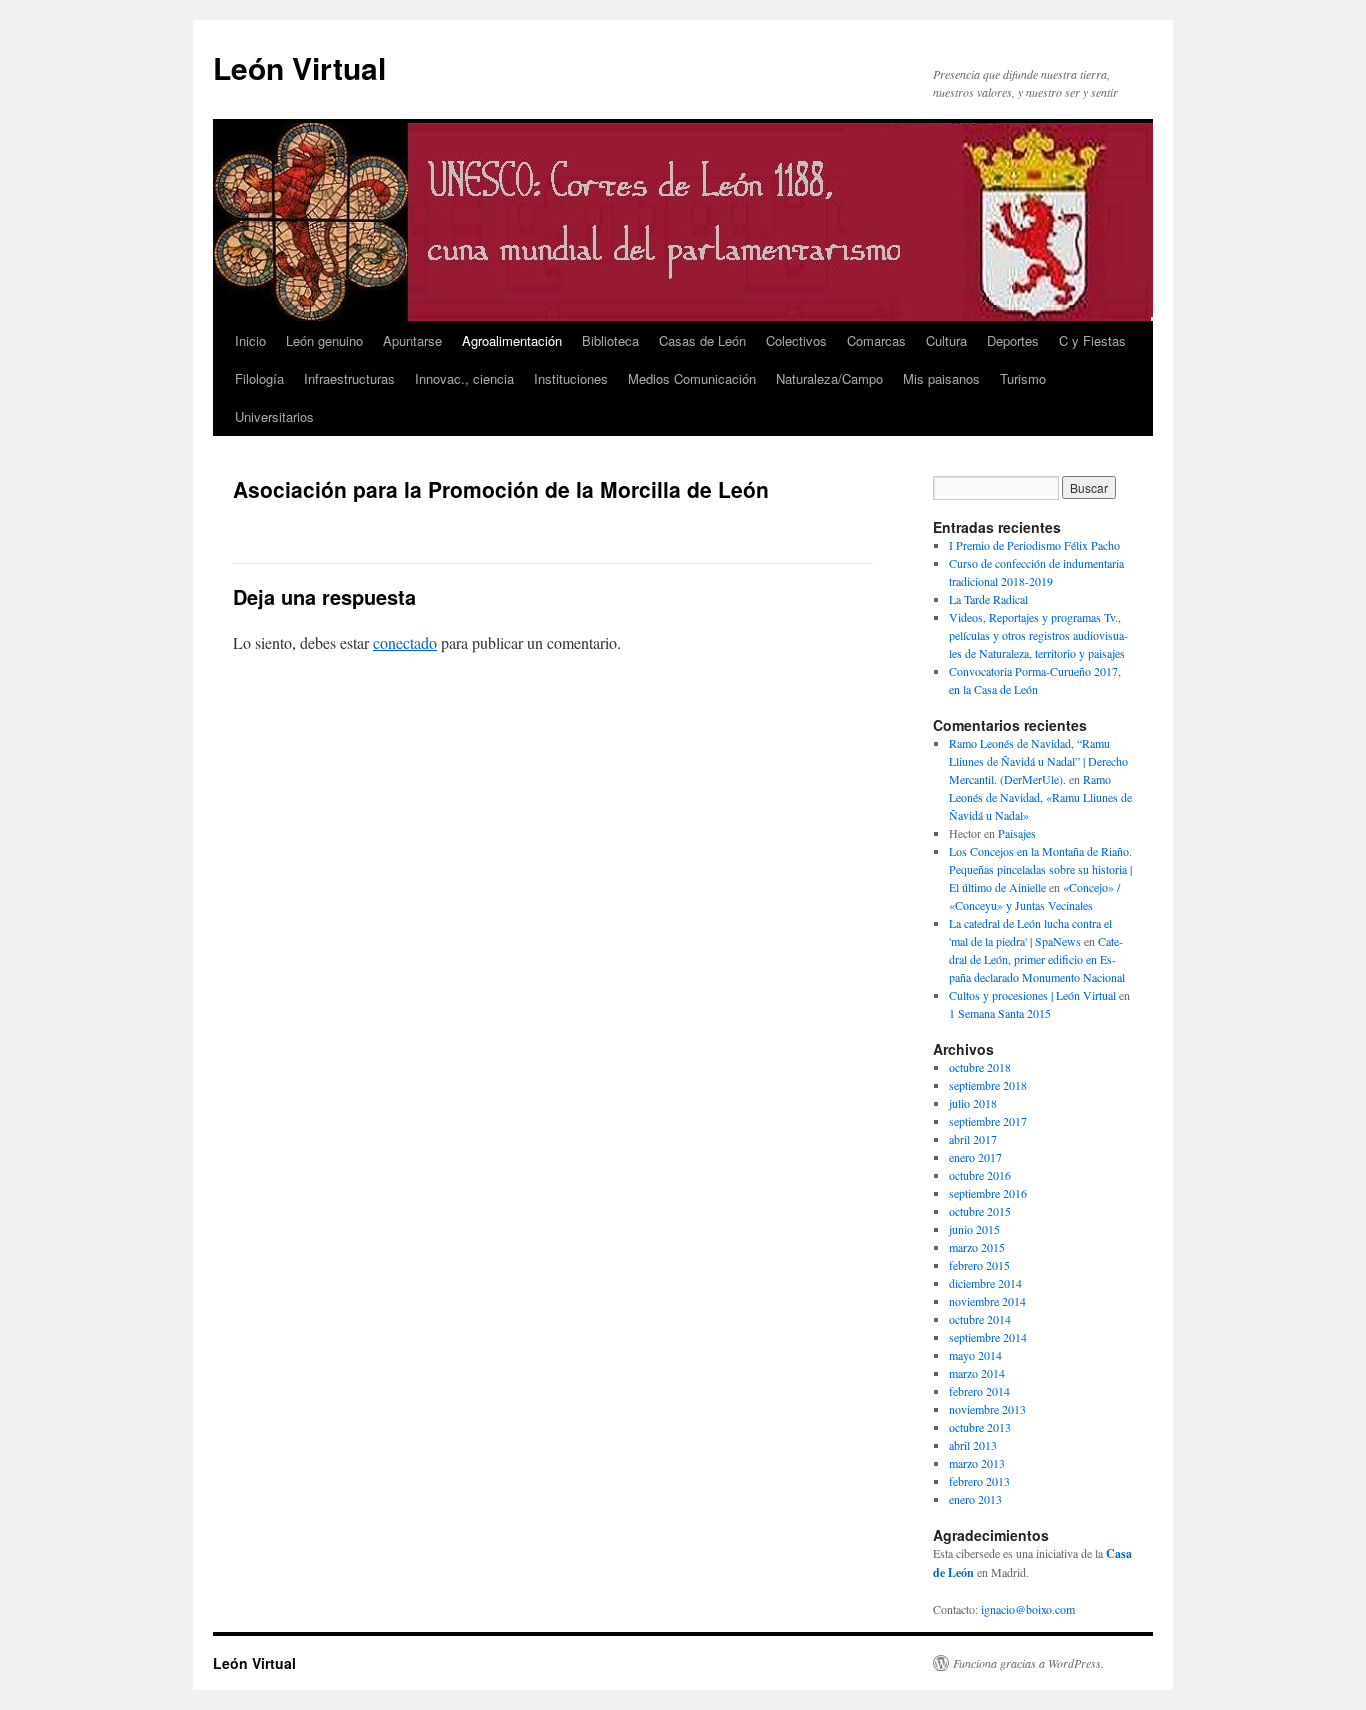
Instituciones (571, 378)
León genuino (324, 340)
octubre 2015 (980, 1211)
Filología (259, 378)
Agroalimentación (512, 340)
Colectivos (796, 340)
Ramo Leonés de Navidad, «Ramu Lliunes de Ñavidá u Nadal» (1040, 797)
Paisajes (1017, 833)
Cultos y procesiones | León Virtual (1032, 995)
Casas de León (702, 340)
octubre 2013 (980, 1427)
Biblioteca (610, 340)
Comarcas (876, 340)
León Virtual (299, 67)
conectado (405, 642)
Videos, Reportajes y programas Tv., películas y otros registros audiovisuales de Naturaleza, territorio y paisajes (1038, 635)
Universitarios (274, 416)
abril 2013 (973, 1445)
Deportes (1013, 340)
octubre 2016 (980, 1175)
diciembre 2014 (985, 1283)
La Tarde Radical (988, 599)
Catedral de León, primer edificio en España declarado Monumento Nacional (1037, 959)
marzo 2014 (977, 1373)
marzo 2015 (977, 1247)
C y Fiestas (1092, 340)
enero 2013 (975, 1499)
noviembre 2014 (987, 1301)
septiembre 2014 (988, 1337)
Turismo (1023, 378)
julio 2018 (973, 1103)
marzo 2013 (977, 1463)
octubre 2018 (980, 1067)
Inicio (250, 340)
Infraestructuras (349, 378)
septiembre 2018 (988, 1085)
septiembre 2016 (988, 1193)
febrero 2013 (979, 1481)
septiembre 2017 (988, 1121)
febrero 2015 (979, 1265)
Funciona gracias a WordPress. (1028, 1663)
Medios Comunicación (692, 378)
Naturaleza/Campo (829, 378)
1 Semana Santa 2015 (1000, 1013)
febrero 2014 (979, 1391)
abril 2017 (973, 1139)
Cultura (946, 340)
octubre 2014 (980, 1319)
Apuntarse (412, 340)
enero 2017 (975, 1157)
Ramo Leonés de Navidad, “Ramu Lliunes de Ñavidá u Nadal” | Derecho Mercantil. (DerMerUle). (1038, 761)
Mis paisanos (941, 378)
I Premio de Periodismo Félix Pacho (1034, 545)
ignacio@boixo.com (1028, 1609)
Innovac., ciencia (464, 378)
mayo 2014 (975, 1355)
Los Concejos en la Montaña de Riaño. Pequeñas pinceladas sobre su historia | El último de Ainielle (1040, 869)
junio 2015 (974, 1229)
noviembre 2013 (987, 1409)
